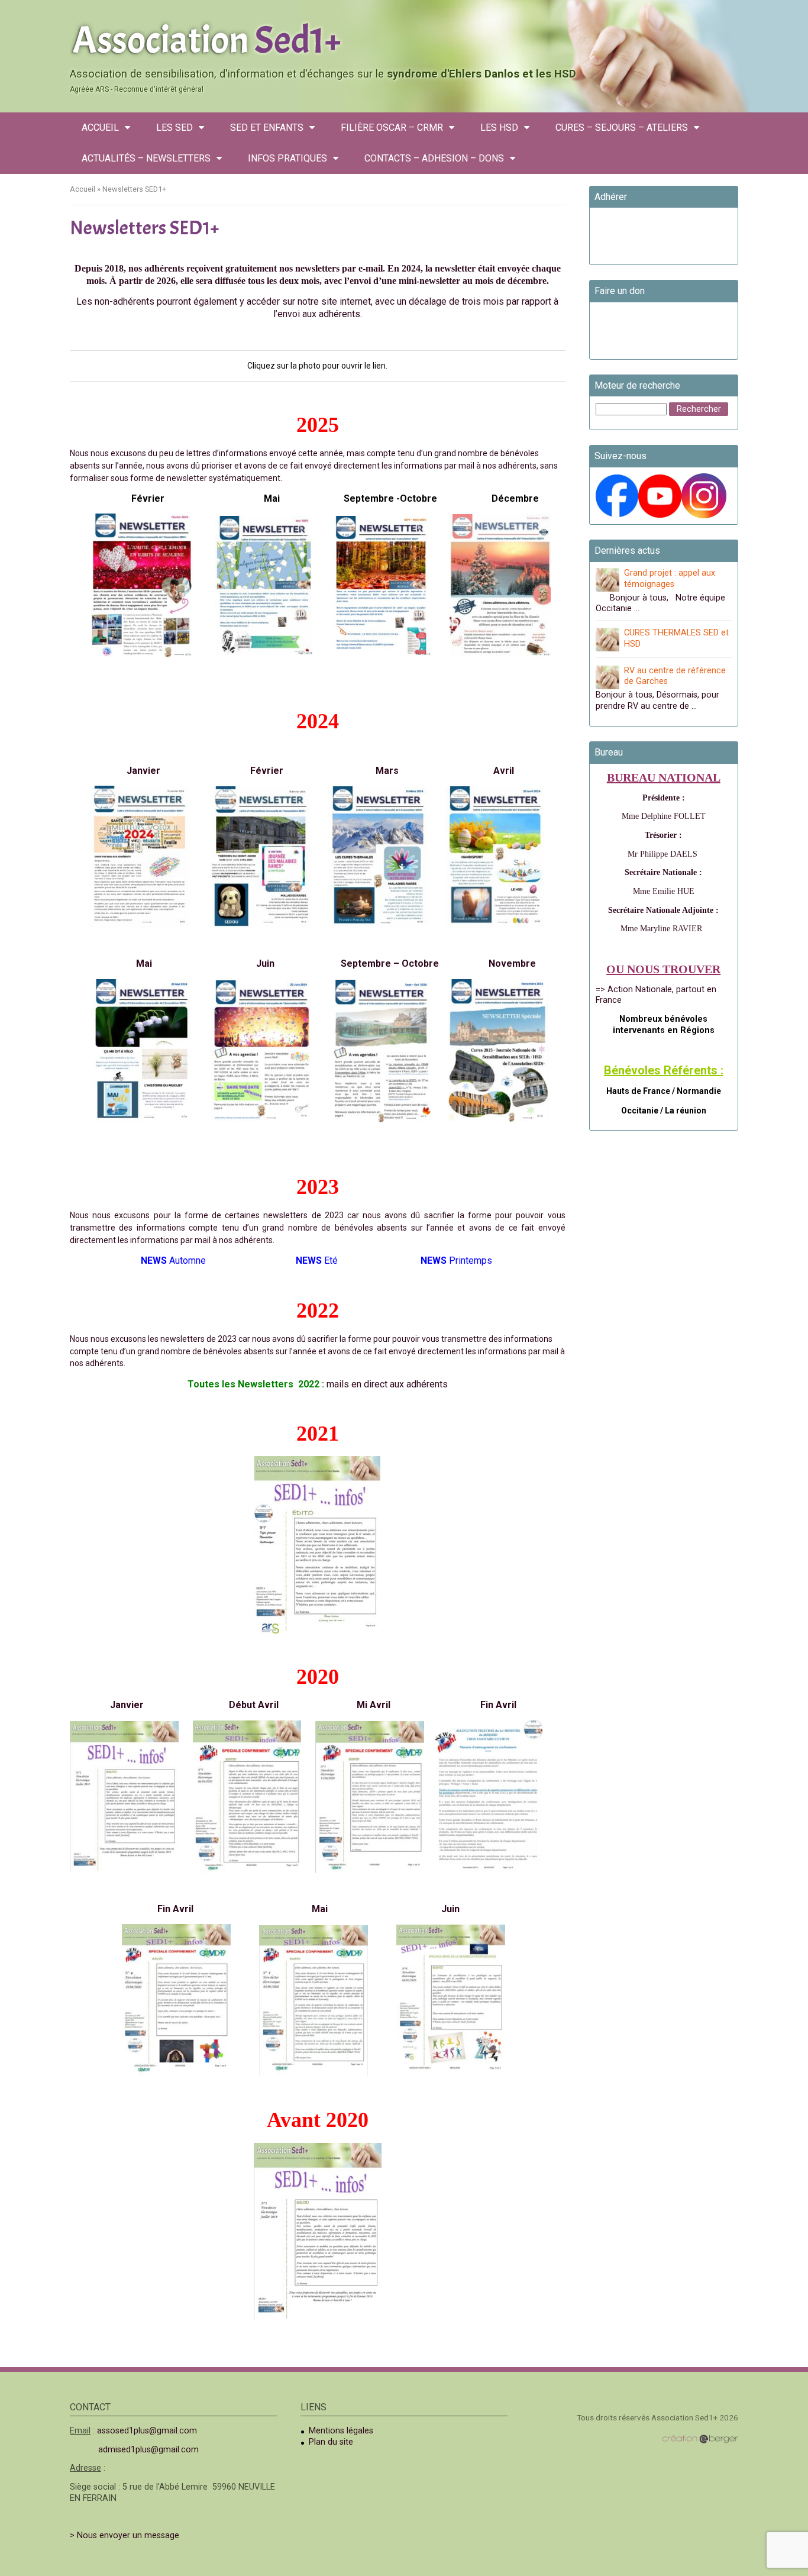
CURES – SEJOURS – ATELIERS (622, 127)
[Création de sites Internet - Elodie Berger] (700, 2439)
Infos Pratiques (287, 158)
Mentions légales (341, 2431)
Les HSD (499, 127)
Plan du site (331, 2442)
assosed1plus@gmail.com (147, 2431)
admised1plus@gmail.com (148, 2450)
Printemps (458, 1260)
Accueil (100, 127)
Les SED (174, 127)
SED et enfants (267, 127)
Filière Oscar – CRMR (392, 127)
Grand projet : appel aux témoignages (670, 579)
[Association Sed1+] (404, 38)
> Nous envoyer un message (125, 2535)
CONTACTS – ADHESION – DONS (434, 158)
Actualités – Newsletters (146, 158)
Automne (176, 1260)
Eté (319, 1260)
